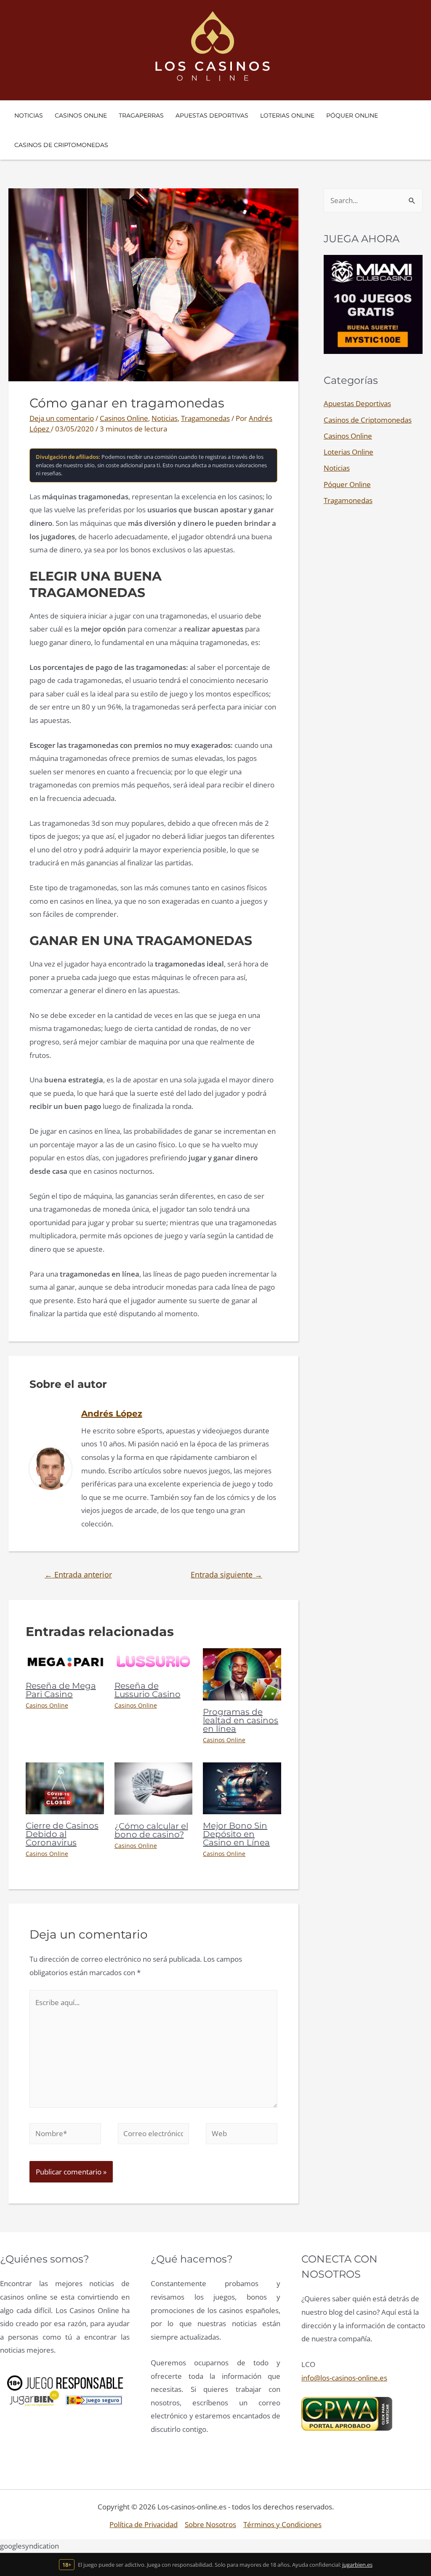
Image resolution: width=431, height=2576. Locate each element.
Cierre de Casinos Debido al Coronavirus (62, 1834)
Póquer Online (347, 484)
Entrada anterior (78, 1575)
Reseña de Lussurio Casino (148, 1690)
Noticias (165, 418)
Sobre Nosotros (210, 2524)
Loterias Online (349, 452)
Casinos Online (124, 418)
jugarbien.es (357, 2565)
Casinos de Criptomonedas (368, 420)
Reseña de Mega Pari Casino (61, 1690)
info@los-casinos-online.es (344, 2378)
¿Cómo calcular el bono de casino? (151, 1830)
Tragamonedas (205, 418)
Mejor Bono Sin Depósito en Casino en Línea (236, 1834)
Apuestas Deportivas (357, 403)
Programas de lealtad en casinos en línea (241, 1720)
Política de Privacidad (144, 2524)
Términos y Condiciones (282, 2524)
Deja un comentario (62, 418)
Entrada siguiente (226, 1575)
